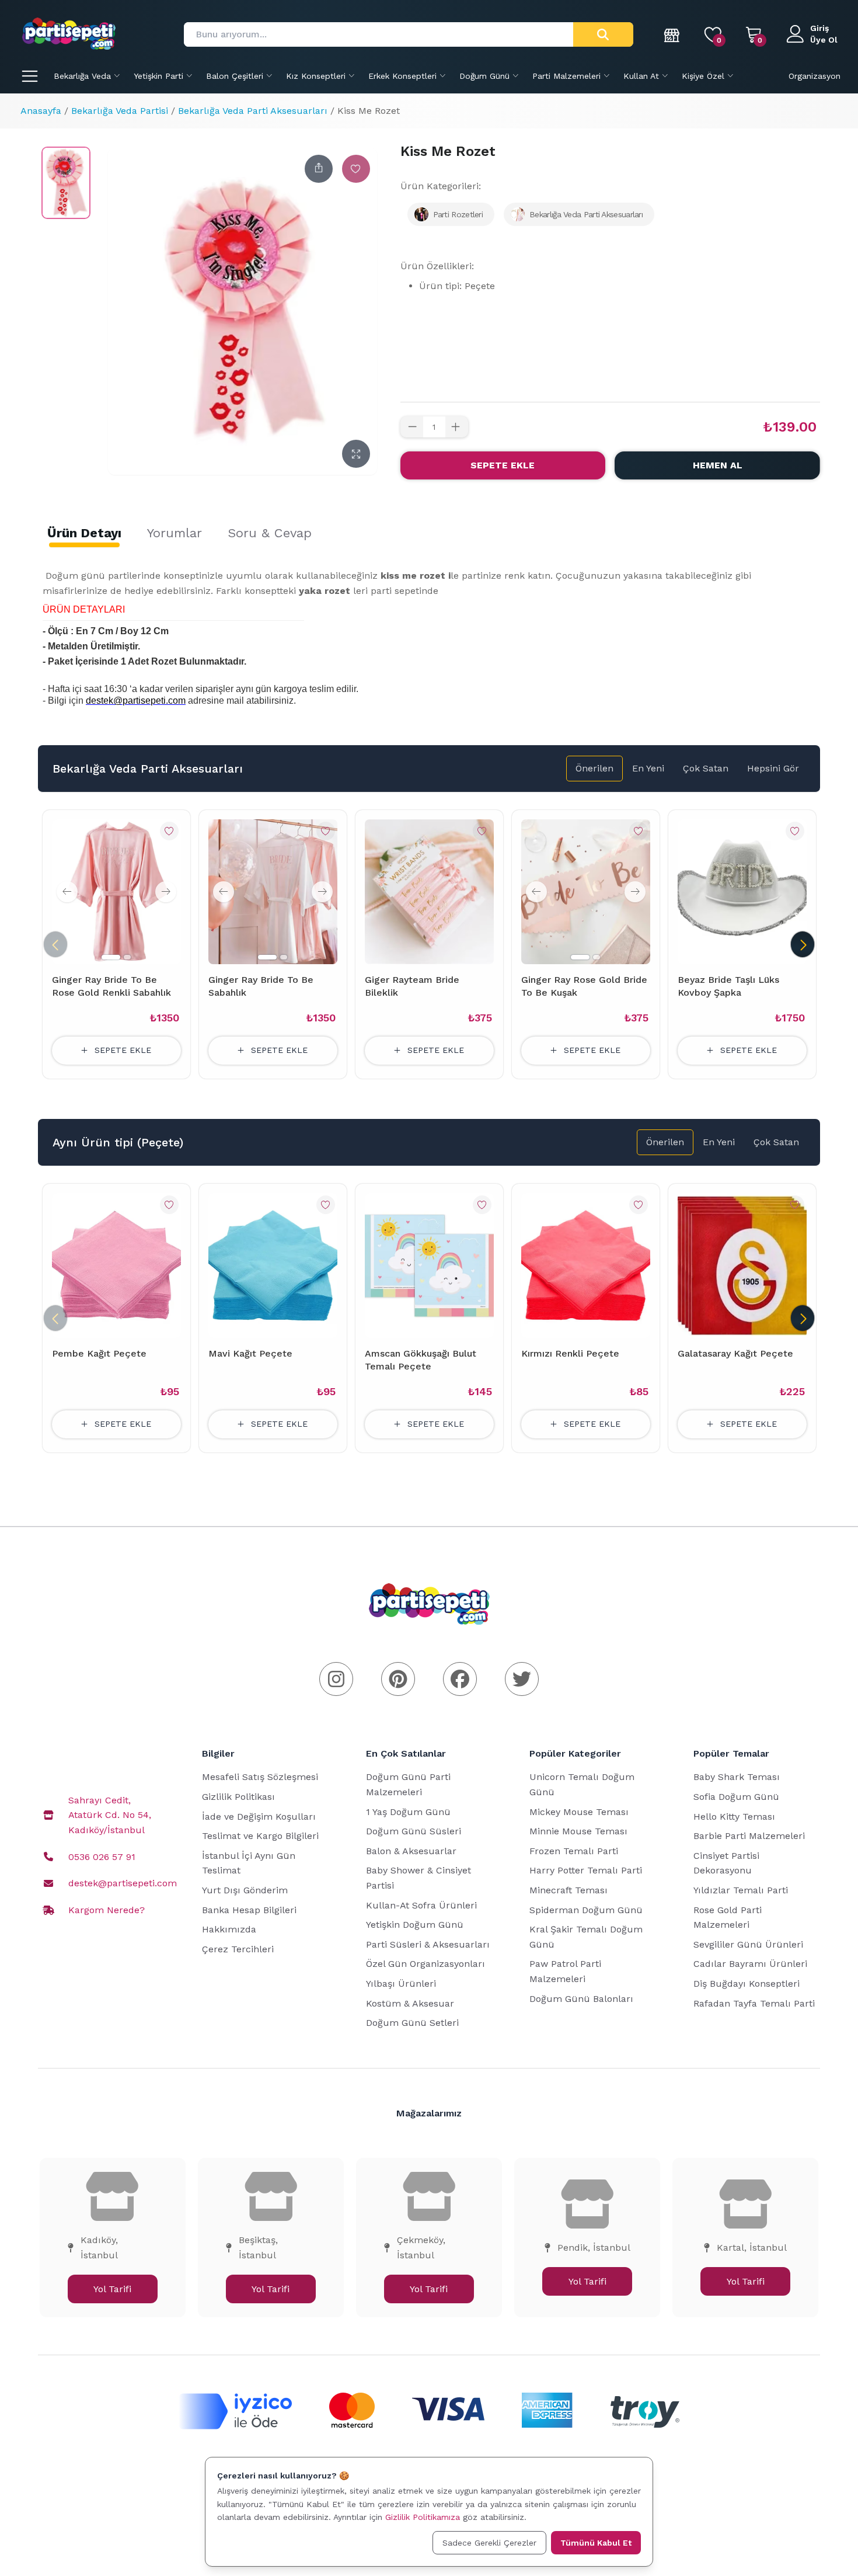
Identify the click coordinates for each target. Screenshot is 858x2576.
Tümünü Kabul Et (596, 2543)
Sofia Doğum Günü (736, 1797)
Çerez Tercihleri (238, 1949)
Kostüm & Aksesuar (410, 2003)
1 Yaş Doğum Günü (408, 1812)
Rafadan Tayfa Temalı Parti (754, 2003)
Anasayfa (41, 111)
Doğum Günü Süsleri (414, 1831)
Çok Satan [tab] (706, 768)
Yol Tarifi (112, 2289)
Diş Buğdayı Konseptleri (747, 1984)
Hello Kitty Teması (734, 1817)
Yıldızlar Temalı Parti (741, 1890)
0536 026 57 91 (102, 1857)
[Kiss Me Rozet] (66, 183)
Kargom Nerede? (107, 1910)
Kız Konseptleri (316, 76)
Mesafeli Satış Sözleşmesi (260, 1777)
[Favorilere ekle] (356, 169)
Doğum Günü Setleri (412, 2023)
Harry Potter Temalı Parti (586, 1870)
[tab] (84, 533)
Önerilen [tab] (594, 768)
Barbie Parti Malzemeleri (749, 1836)
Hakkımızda (229, 1929)
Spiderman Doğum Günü (586, 1910)
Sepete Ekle (503, 465)
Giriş (819, 28)
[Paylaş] (319, 169)
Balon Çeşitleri (235, 76)
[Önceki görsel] (67, 892)
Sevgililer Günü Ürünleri (748, 1944)
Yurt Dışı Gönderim (245, 1890)
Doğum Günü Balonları (581, 1999)
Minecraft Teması (568, 1890)
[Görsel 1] (111, 957)
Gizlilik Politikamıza (423, 2517)
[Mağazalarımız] (672, 34)
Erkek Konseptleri (402, 76)
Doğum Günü (484, 76)
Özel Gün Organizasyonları (425, 1964)
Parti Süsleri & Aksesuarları (428, 1944)
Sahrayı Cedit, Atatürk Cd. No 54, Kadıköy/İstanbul (110, 1815)
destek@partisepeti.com (123, 1883)
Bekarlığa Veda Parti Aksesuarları (253, 111)
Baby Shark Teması (737, 1777)
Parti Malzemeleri (566, 76)
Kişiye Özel (703, 76)
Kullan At (641, 76)
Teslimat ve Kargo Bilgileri (260, 1836)
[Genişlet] (356, 454)
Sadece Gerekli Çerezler (489, 2543)
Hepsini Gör (773, 768)
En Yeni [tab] (648, 768)
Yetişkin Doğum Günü (415, 1925)
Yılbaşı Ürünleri (401, 1984)
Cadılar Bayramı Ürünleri (750, 1964)
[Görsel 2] (127, 957)
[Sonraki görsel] (166, 892)
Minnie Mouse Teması (578, 1831)
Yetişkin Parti (158, 76)
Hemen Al (718, 465)
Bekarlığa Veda (82, 76)
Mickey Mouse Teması (579, 1812)
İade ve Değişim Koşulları (259, 1817)
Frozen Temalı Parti (574, 1851)
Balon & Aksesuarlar (411, 1851)
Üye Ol (824, 40)
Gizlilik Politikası (238, 1797)
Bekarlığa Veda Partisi (120, 111)
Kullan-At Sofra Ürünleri (421, 1905)
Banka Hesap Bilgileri (249, 1910)
